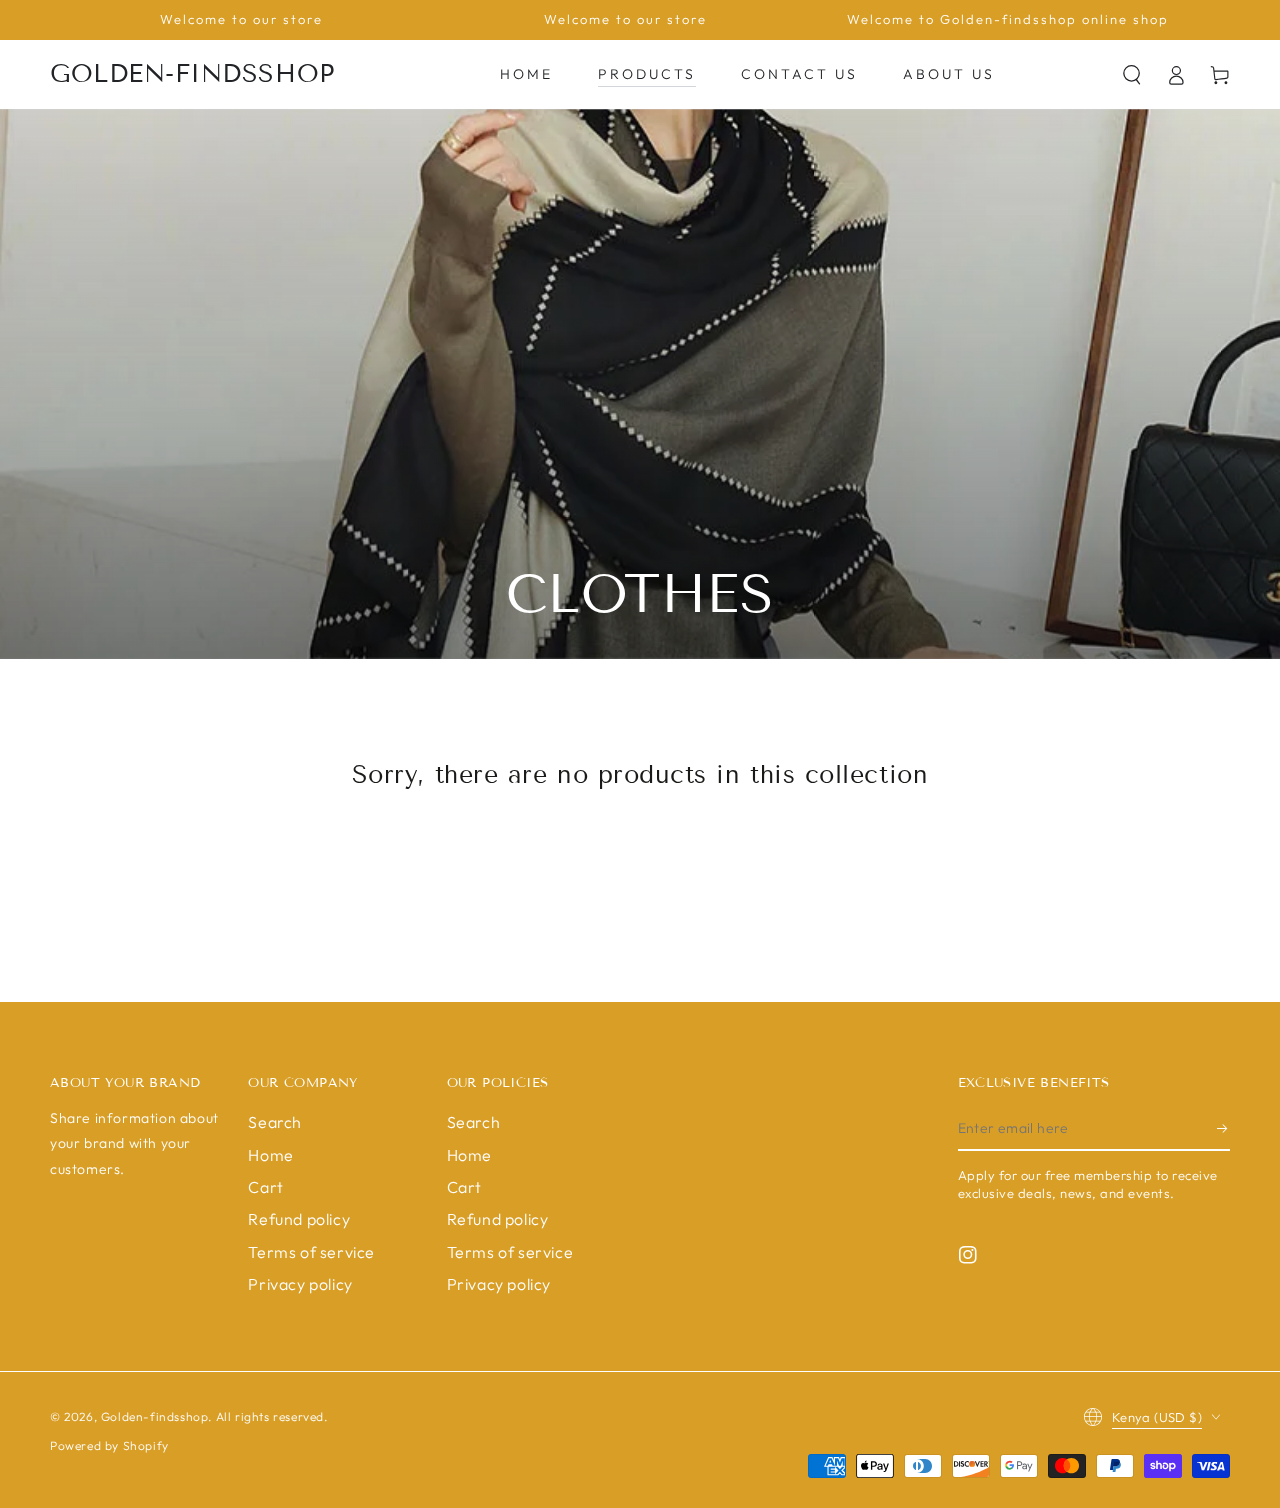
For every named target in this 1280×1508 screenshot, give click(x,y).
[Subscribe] (1223, 1128)
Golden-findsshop (155, 1416)
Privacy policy (300, 1284)
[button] (1132, 75)
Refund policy (299, 1219)
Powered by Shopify (109, 1445)
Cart (265, 1187)
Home (270, 1155)
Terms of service (311, 1252)
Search (275, 1122)
